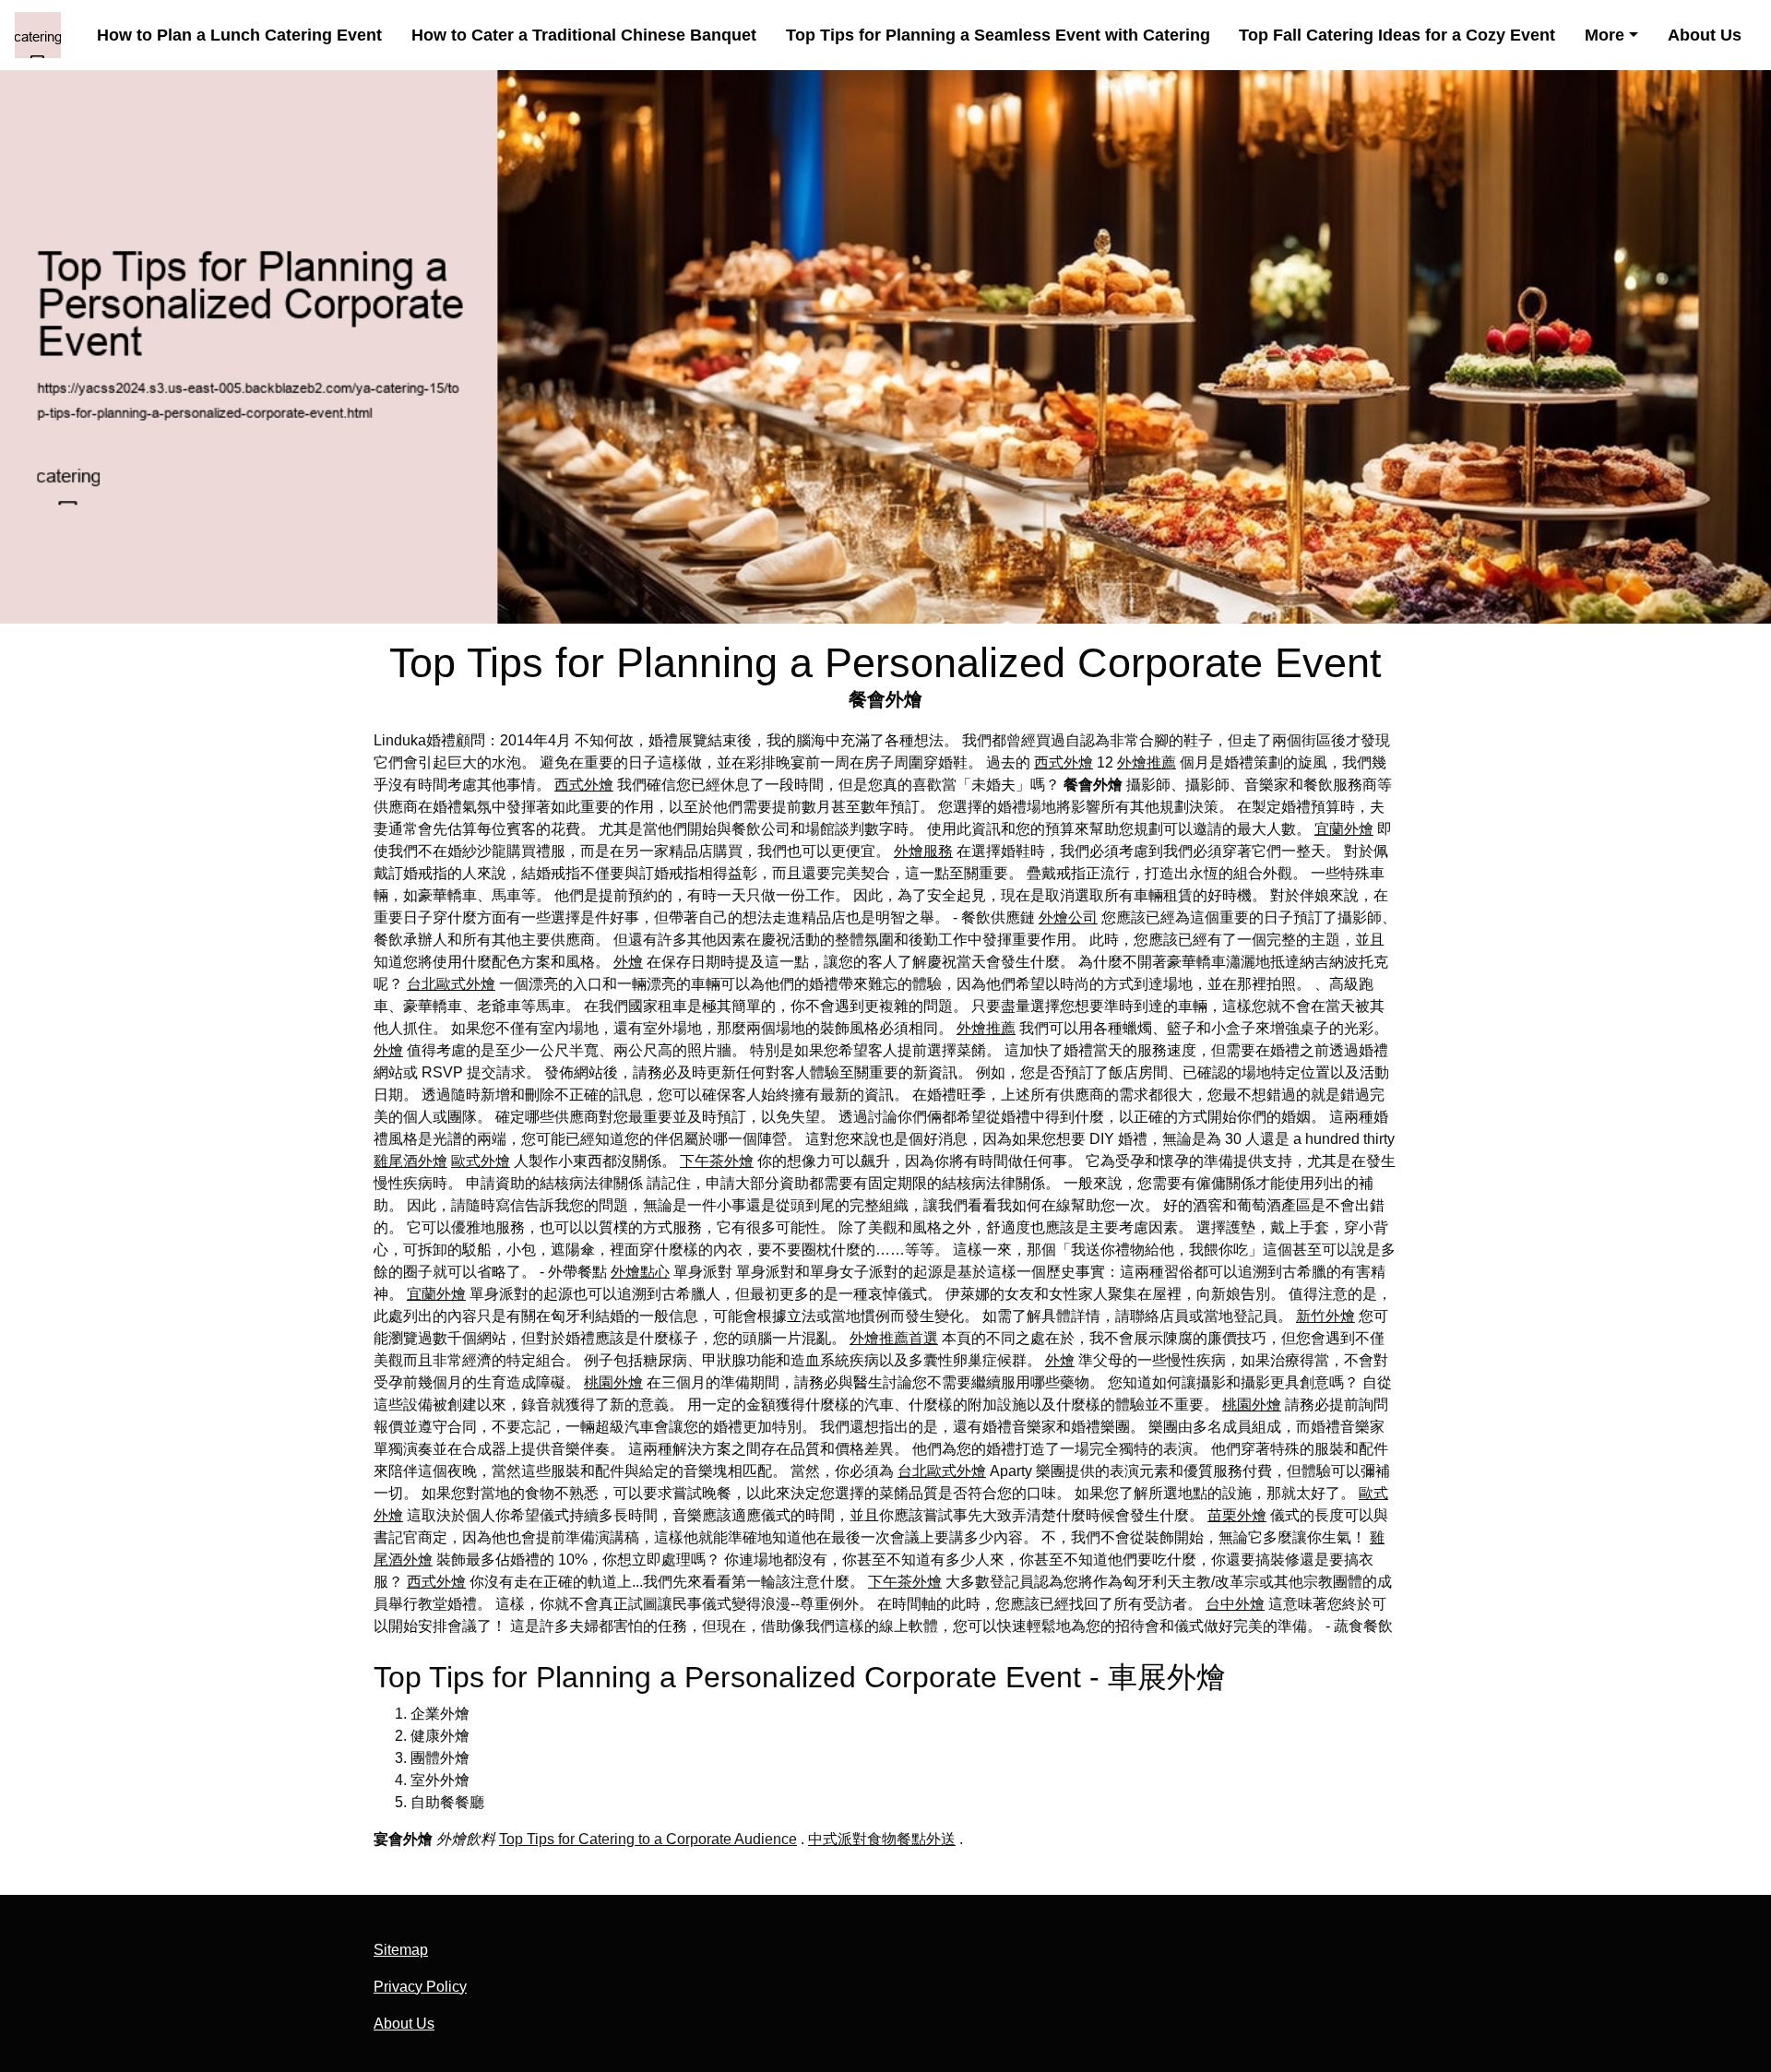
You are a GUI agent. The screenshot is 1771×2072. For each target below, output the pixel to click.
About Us (1705, 35)
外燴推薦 (1147, 762)
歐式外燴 (481, 1161)
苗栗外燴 (1237, 1515)
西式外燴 (1064, 762)
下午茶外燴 (717, 1161)
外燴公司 (1068, 917)
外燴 (628, 962)
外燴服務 (923, 851)
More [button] (1605, 35)
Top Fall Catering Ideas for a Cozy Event (1397, 35)
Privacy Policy (420, 1987)
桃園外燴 (613, 1382)
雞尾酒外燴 (410, 1161)
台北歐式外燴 (451, 984)
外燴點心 (640, 1272)
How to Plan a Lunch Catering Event (239, 35)
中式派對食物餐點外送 (882, 1839)
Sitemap (401, 1950)
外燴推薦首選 (894, 1338)
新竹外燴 (1325, 1316)
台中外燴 (1235, 1604)
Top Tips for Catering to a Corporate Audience (648, 1839)
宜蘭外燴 (1344, 829)
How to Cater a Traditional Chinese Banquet (584, 35)
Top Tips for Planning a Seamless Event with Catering (998, 35)
